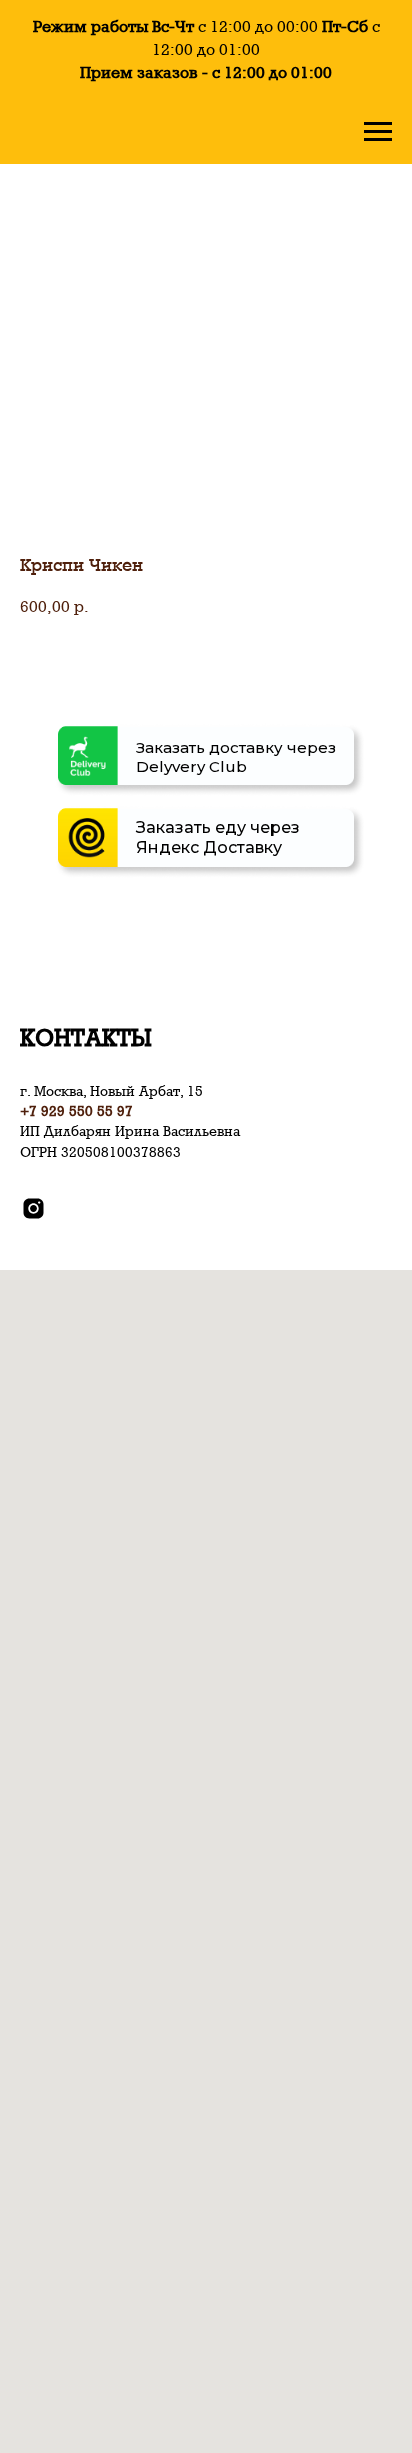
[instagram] (33, 1208)
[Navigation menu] (378, 132)
